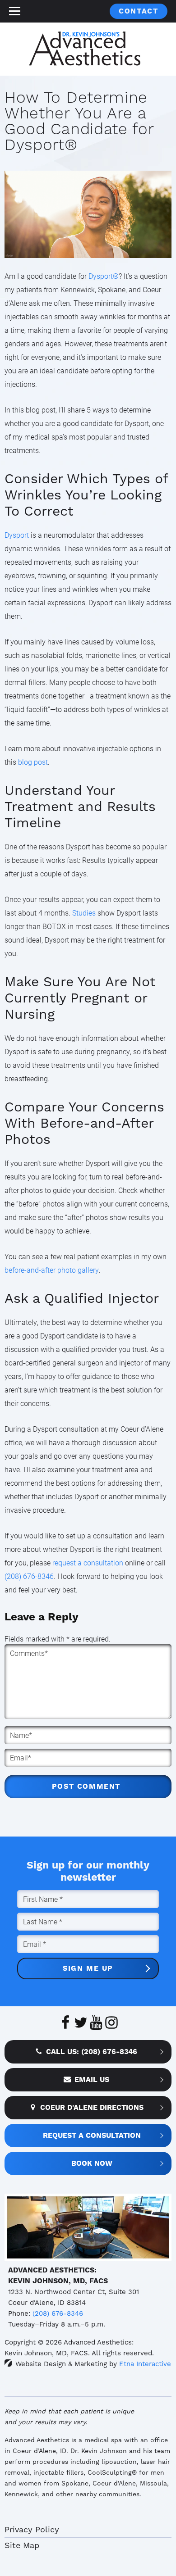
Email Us (92, 2079)
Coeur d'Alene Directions (92, 2107)
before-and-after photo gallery (52, 1270)
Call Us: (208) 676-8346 (92, 2052)
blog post (33, 762)
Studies (84, 913)
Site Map (22, 2545)
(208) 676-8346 (58, 2313)
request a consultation (88, 1562)
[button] (14, 11)
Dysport (17, 535)
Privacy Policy (32, 2529)
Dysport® (104, 276)
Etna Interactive (145, 2364)
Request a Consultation (92, 2135)
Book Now (92, 2163)
